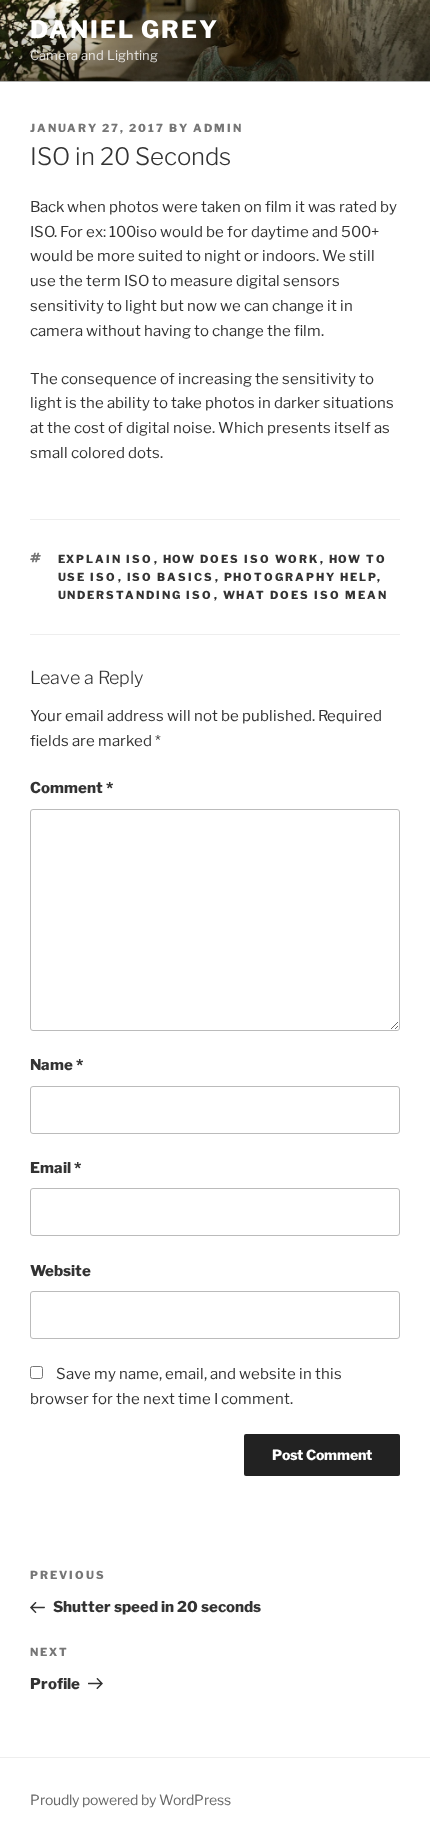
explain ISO (106, 559)
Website (60, 1271)
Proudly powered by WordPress (130, 1799)
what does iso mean (306, 595)
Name (56, 1065)
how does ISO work (241, 559)
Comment (71, 788)
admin (218, 128)
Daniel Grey (124, 29)
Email (55, 1168)
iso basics (171, 577)
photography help (300, 577)
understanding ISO (136, 595)
